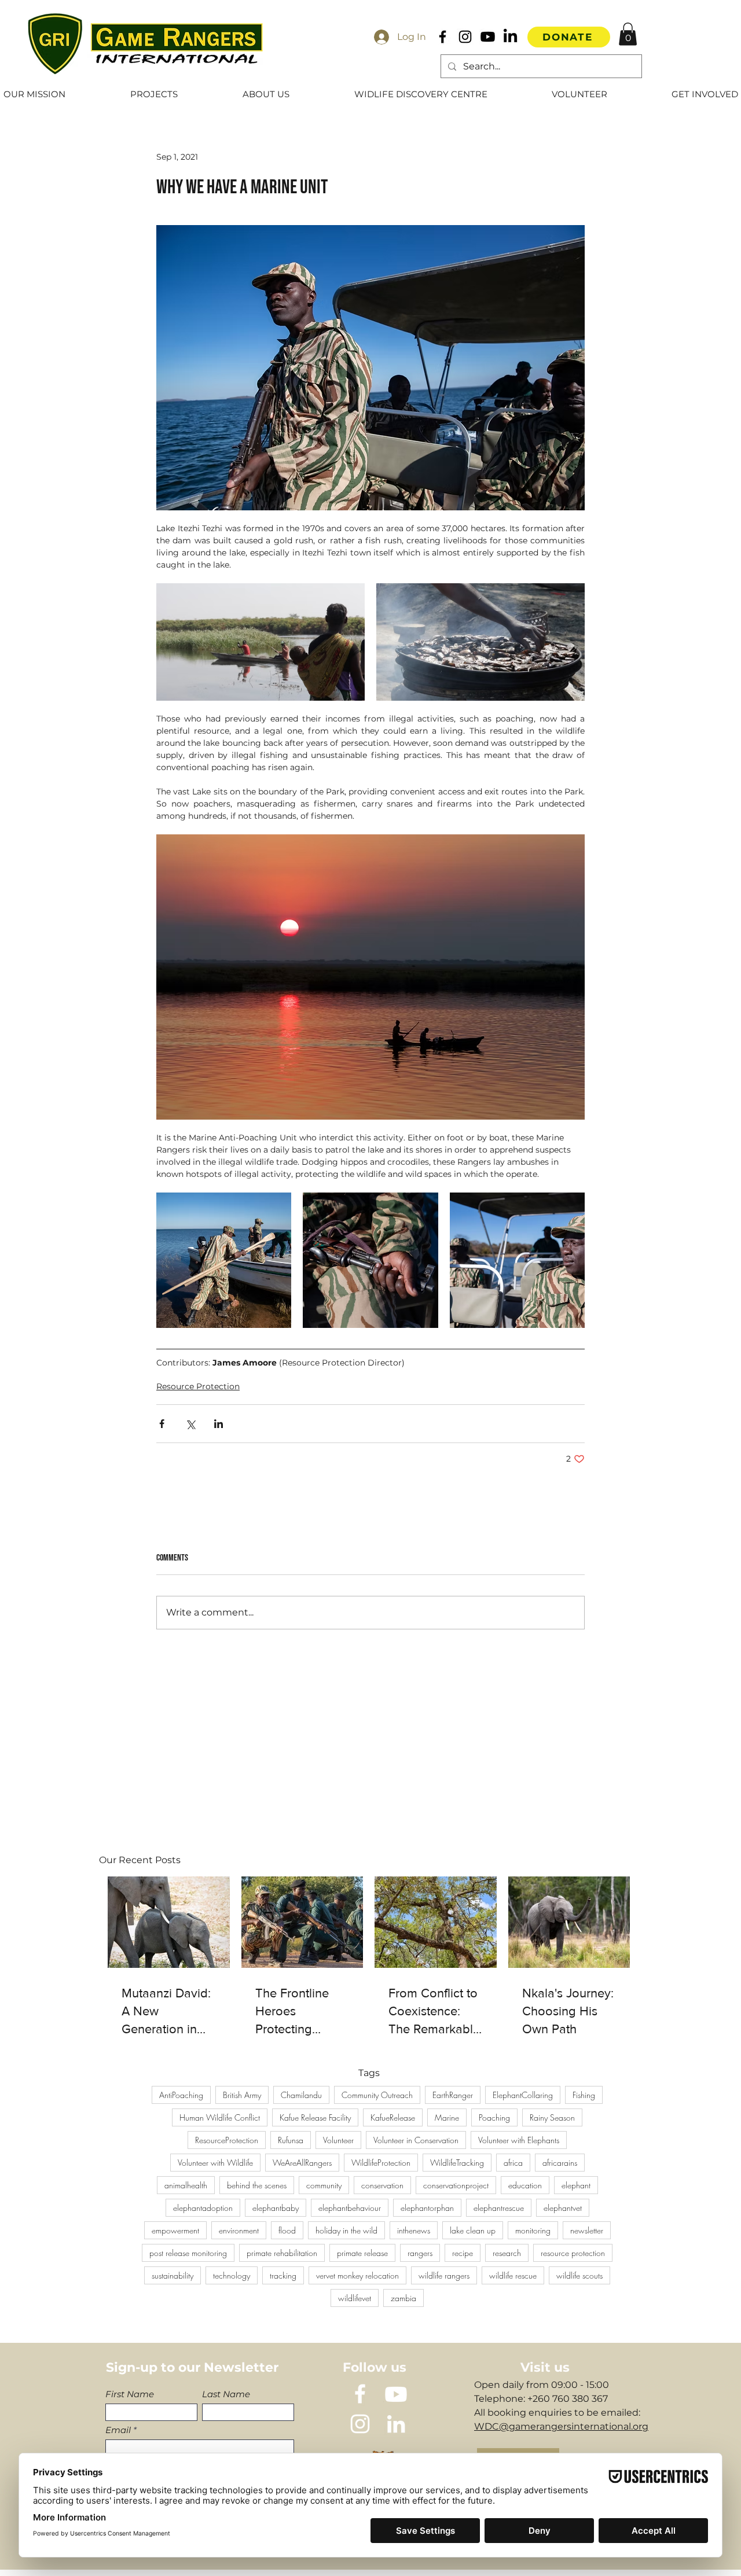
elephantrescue (499, 2208)
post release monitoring (188, 2253)
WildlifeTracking (457, 2163)
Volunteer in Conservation (416, 2140)
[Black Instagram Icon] (465, 37)
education (525, 2185)
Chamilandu (301, 2095)
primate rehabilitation (282, 2253)
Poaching (494, 2117)
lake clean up (473, 2230)
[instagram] (360, 2424)
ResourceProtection (227, 2140)
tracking (283, 2275)
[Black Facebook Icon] (443, 37)
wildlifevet (355, 2298)
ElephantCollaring (523, 2095)
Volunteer (338, 2140)
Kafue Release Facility (315, 2117)
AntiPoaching (181, 2095)
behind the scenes (257, 2185)
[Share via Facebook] (162, 1424)
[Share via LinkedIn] (219, 1424)
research (507, 2253)
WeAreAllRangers (302, 2163)
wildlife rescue (513, 2275)
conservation (382, 2185)
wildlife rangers (444, 2275)
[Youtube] (488, 37)
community (324, 2185)
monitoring (533, 2230)
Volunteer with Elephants (519, 2140)
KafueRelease (393, 2117)
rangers (420, 2253)
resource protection (573, 2253)
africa (513, 2163)
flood (287, 2230)
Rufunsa (291, 2140)
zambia (403, 2298)
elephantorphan (427, 2208)
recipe (463, 2253)
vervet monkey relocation (357, 2275)
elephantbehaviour (350, 2208)
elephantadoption (203, 2208)
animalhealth (186, 2185)
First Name (130, 2394)
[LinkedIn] (510, 37)
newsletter (587, 2230)
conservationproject (456, 2185)
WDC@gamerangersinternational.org (561, 2426)
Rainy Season (552, 2117)
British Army (242, 2095)
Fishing (584, 2095)
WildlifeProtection (381, 2163)
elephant (576, 2185)
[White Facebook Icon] (360, 2394)
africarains (560, 2163)
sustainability (173, 2275)
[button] (628, 34)
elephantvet (563, 2208)
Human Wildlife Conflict (220, 2117)
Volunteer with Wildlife (215, 2163)
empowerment (175, 2230)
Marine (447, 2117)
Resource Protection (198, 1386)
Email (118, 2430)
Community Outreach (377, 2095)
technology (232, 2275)
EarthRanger (453, 2095)
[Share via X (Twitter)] (190, 1424)
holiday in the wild (346, 2230)
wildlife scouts (579, 2275)
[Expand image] (261, 642)
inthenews (414, 2230)
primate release (362, 2253)
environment (239, 2230)
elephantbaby (276, 2208)
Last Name (226, 2394)
